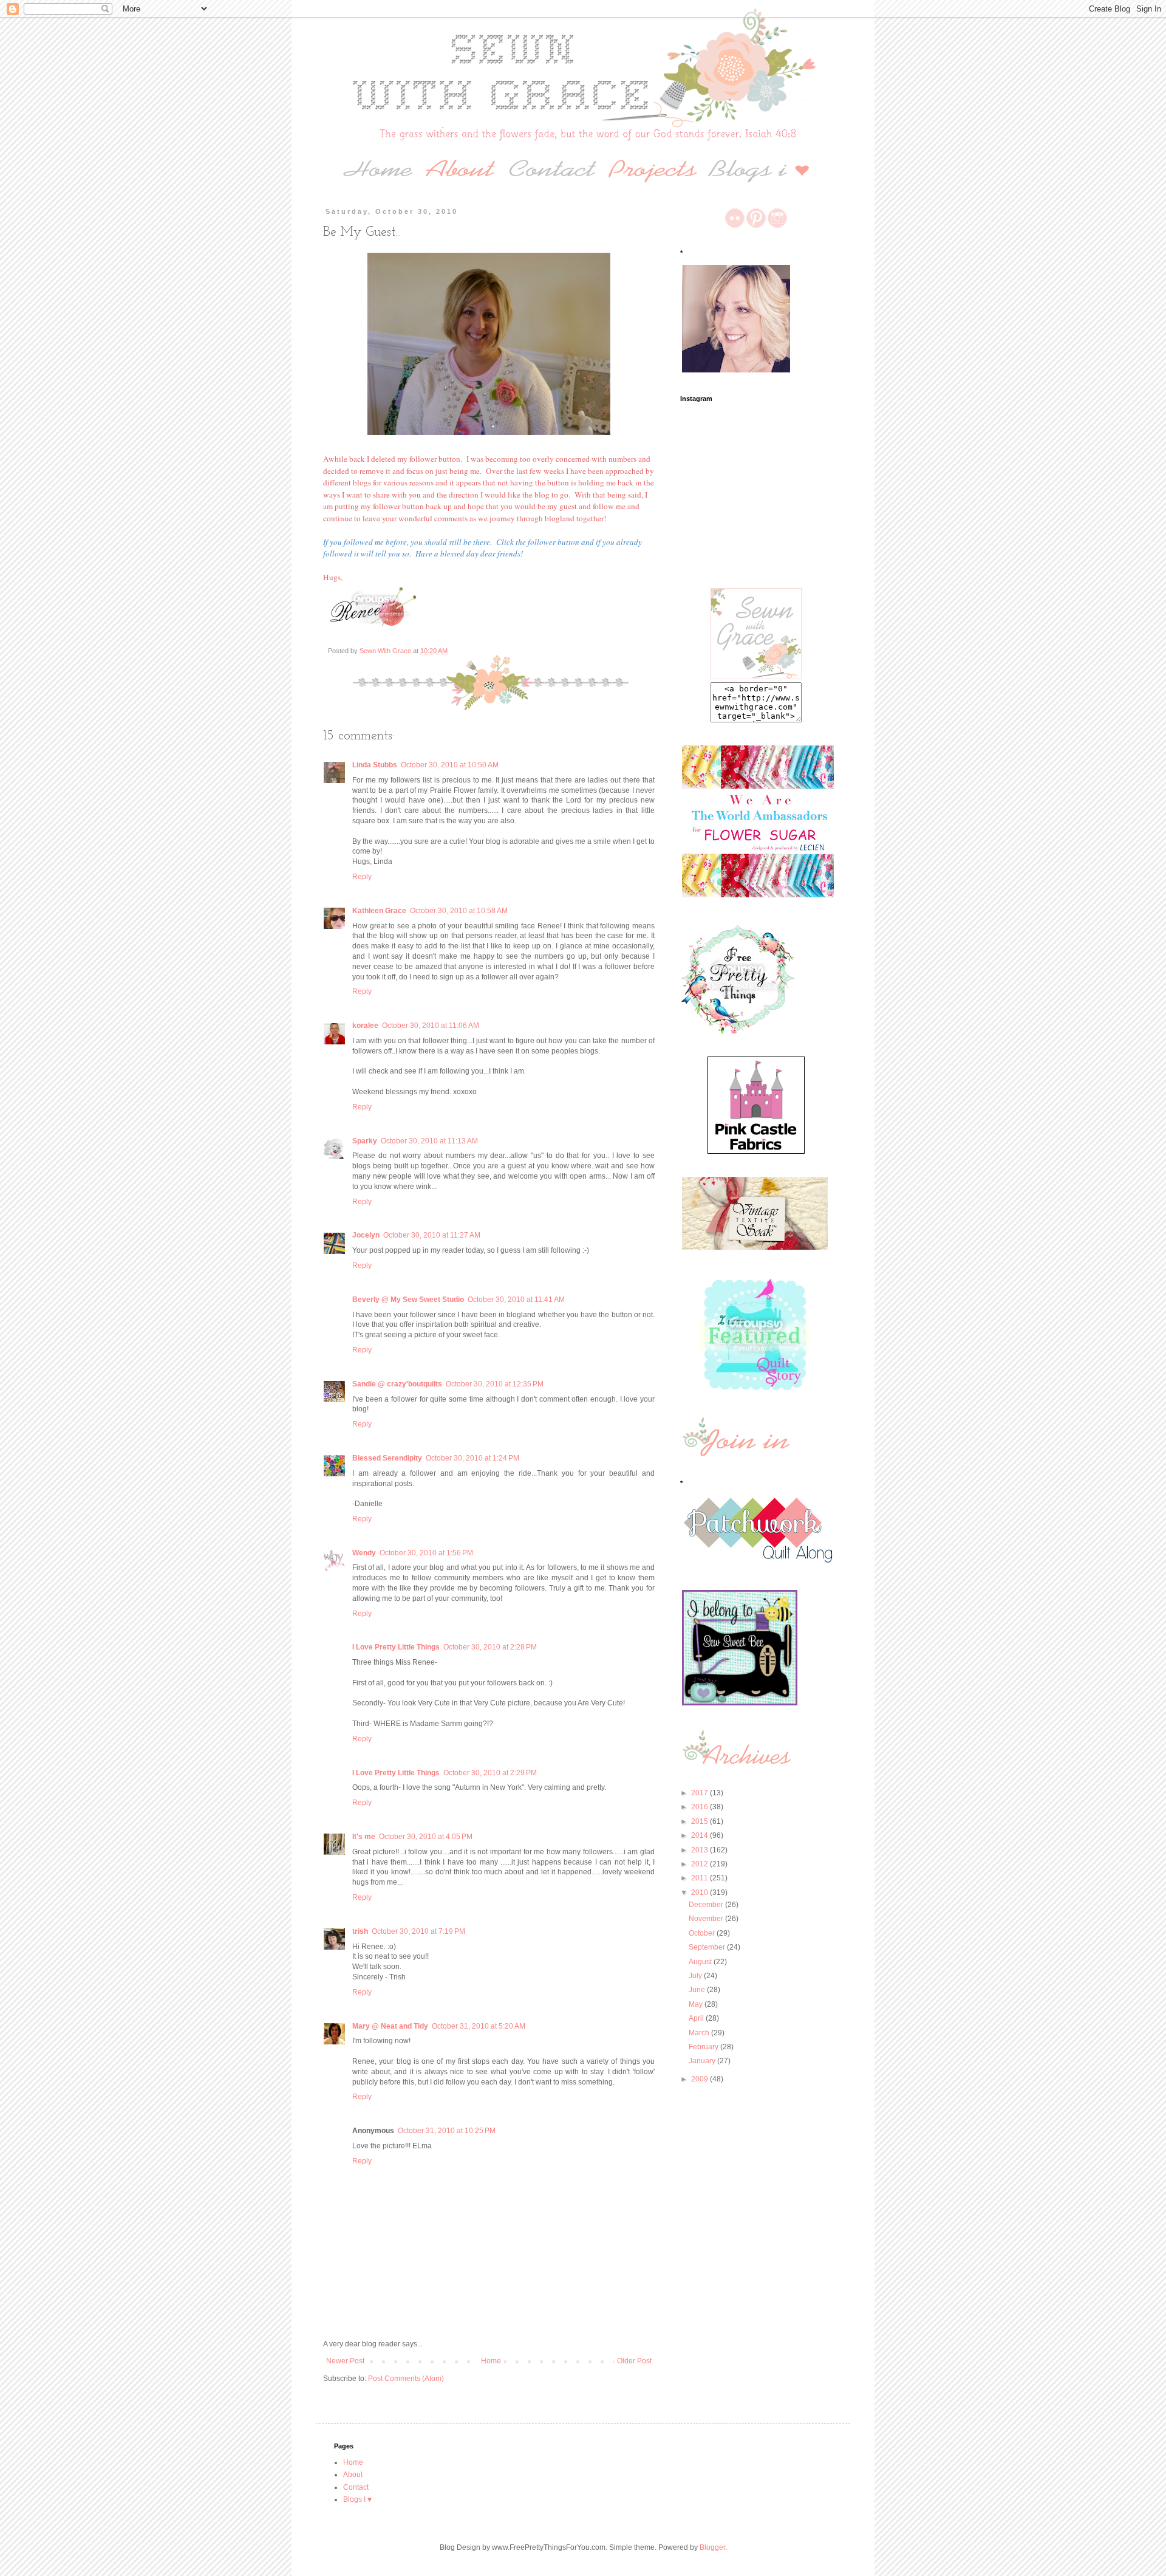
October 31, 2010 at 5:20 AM (479, 2026)
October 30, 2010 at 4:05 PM (426, 1837)
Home (491, 2361)
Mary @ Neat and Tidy (390, 2026)
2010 (701, 1893)
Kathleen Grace (379, 911)
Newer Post (345, 2361)
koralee (365, 1026)
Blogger (712, 2547)
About (353, 2475)
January (703, 2061)
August (701, 1962)
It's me (364, 1837)
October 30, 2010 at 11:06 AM (431, 1026)
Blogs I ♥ (357, 2499)
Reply (362, 877)
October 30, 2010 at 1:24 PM (472, 1458)
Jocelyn (366, 1235)
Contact (356, 2487)
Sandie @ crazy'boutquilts (397, 1384)
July (696, 1976)
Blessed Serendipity (387, 1458)
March (700, 2033)
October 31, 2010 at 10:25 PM (447, 2131)
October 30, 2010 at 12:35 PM (495, 1384)
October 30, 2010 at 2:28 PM (490, 1647)
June (698, 1990)
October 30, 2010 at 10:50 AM (450, 765)
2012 (701, 1864)
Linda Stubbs (375, 765)
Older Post (634, 2361)
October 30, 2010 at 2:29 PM (490, 1773)
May (697, 2004)
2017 (701, 1793)
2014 (701, 1835)
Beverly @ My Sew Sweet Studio (408, 1300)
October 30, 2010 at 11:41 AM (516, 1300)
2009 (701, 2079)
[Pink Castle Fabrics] (756, 1151)
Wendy (364, 1553)
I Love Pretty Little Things (396, 1647)
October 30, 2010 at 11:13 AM (429, 1141)
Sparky (365, 1141)
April (697, 2018)
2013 (701, 1850)
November (707, 1919)
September (708, 1947)
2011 (701, 1878)
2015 (701, 1821)
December (707, 1905)
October (703, 1933)
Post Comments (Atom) (406, 2379)
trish (360, 1931)
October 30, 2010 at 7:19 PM (418, 1931)
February (704, 2047)
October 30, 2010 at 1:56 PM (426, 1553)
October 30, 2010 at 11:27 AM (432, 1235)
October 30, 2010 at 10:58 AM (459, 911)
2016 (701, 1807)
